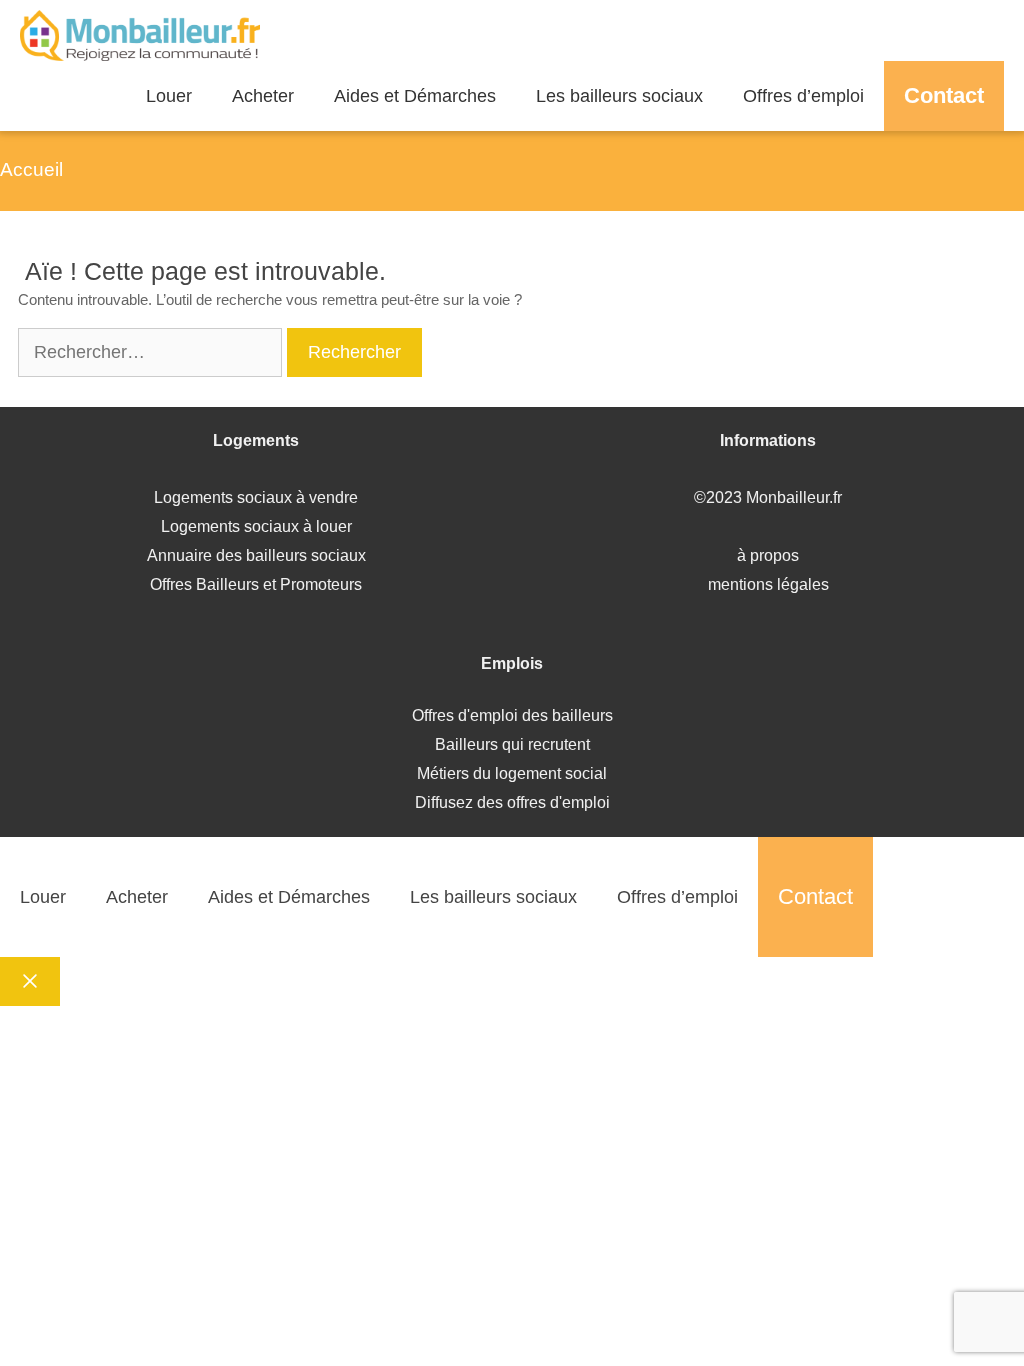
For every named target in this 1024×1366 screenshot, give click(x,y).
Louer (169, 96)
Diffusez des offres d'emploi (512, 802)
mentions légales (768, 584)
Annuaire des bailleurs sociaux (256, 555)
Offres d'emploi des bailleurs (512, 715)
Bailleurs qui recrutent (512, 744)
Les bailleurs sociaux (619, 96)
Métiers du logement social (512, 773)
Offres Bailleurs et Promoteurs (256, 584)
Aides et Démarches (415, 96)
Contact (944, 95)
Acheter (263, 96)
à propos (768, 555)
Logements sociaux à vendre (256, 497)
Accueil (31, 169)
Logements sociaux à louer (256, 526)
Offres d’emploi (803, 96)
